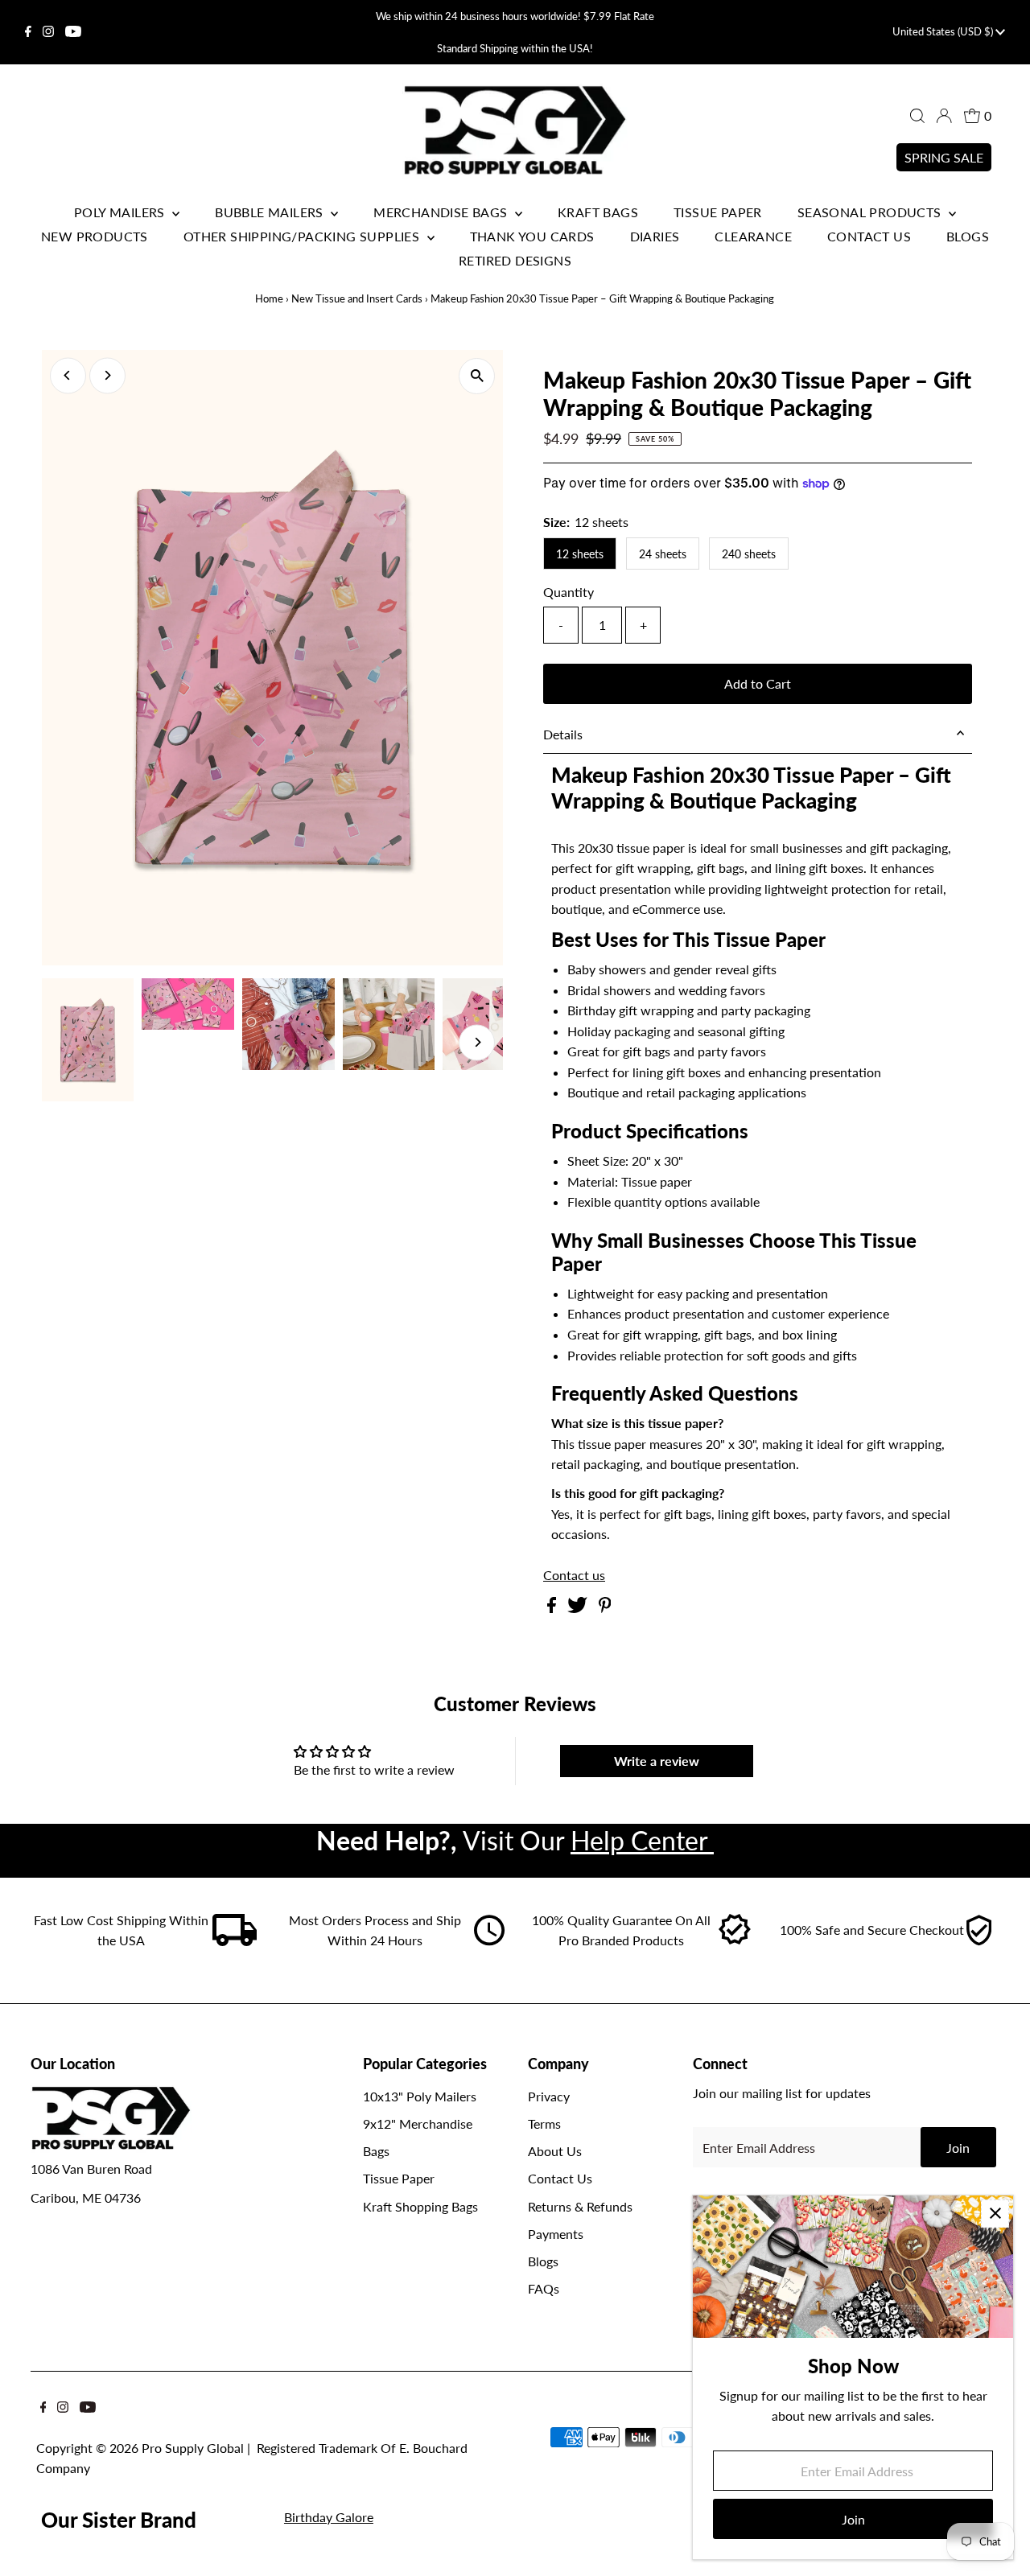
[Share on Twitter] (579, 1608)
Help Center (642, 1840)
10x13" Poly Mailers (420, 2096)
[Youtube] (73, 32)
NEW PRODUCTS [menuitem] (95, 236)
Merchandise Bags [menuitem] (442, 212)
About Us (555, 2151)
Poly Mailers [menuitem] (121, 212)
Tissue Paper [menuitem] (718, 212)
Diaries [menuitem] (655, 236)
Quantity (569, 592)
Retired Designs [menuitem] (515, 260)
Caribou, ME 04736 (86, 2197)
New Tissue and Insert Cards (357, 298)
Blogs (543, 2261)
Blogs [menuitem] (968, 236)
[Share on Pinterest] (605, 1608)
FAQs (544, 2288)
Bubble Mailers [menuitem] (271, 212)
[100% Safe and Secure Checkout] (978, 1941)
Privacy (549, 2096)
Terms (544, 2123)
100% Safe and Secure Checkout (872, 1930)
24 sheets (663, 554)
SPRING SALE (944, 157)
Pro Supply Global (193, 2448)
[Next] (107, 375)
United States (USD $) (944, 31)
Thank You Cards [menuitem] (532, 236)
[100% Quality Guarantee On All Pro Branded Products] (735, 1941)
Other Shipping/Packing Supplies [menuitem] (303, 236)
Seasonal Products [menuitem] (871, 212)
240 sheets (749, 554)
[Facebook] (28, 32)
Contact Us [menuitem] (869, 236)
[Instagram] (48, 32)
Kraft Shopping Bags (420, 2206)
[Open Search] (917, 116)
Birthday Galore (329, 2517)
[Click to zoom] (477, 376)
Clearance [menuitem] (753, 236)
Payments (556, 2234)
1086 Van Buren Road (91, 2169)
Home (269, 298)
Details (563, 734)
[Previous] (68, 375)
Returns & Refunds (580, 2206)
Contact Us (560, 2178)
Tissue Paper (399, 2178)
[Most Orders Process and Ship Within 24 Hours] (489, 1941)
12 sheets (580, 554)
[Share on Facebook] (553, 1608)
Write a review (657, 1761)
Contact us (574, 1575)
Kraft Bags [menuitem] (598, 212)
